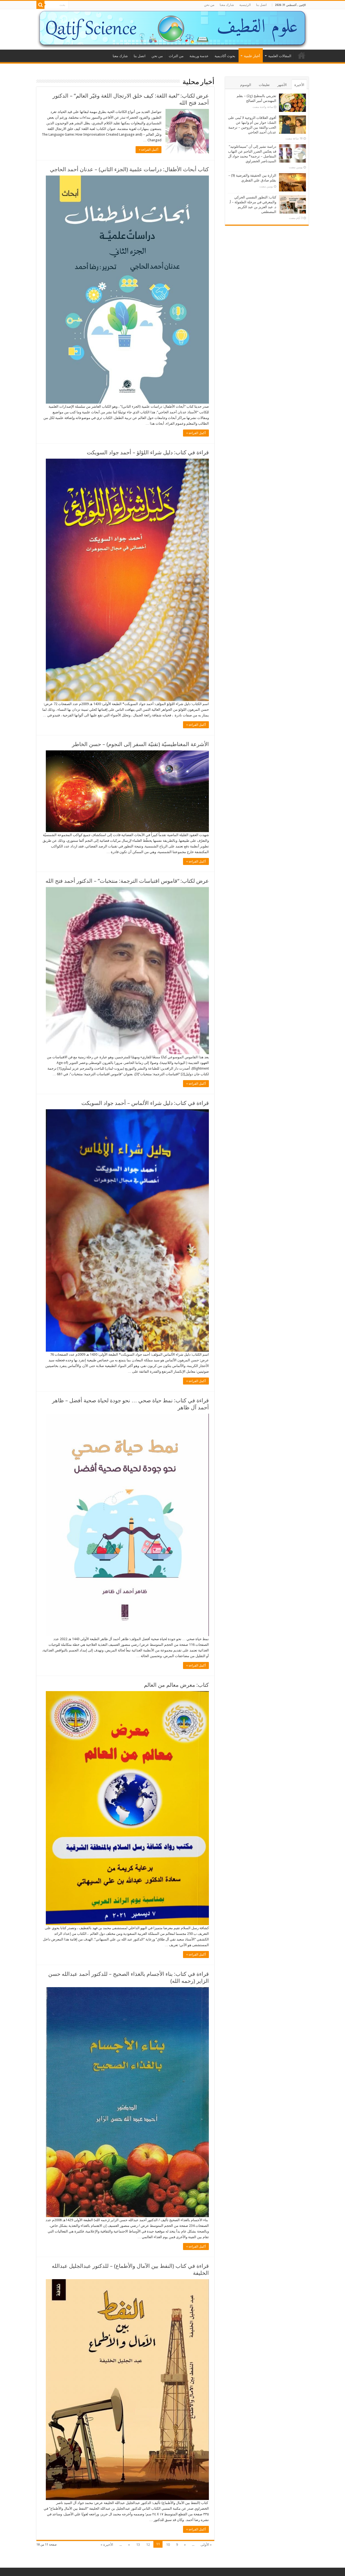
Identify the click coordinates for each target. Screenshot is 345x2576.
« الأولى (206, 2545)
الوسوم (246, 85)
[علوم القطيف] (172, 29)
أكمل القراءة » (149, 150)
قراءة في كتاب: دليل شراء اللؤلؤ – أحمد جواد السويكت (148, 452)
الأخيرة (299, 85)
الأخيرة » (107, 2545)
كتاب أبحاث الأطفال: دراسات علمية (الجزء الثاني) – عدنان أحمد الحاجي (129, 169)
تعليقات (264, 85)
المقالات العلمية (280, 56)
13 (138, 2545)
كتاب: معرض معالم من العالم (176, 1685)
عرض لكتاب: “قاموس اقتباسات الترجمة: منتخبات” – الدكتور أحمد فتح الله (127, 881)
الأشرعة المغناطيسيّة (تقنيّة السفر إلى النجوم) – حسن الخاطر (140, 744)
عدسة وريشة (199, 56)
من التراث (176, 56)
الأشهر (282, 85)
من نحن (209, 5)
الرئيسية (245, 5)
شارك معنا (227, 5)
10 (168, 2545)
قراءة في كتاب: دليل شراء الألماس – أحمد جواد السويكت (145, 1103)
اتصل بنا (261, 5)
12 (148, 2545)
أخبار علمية (252, 56)
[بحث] (40, 5)
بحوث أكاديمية (225, 56)
